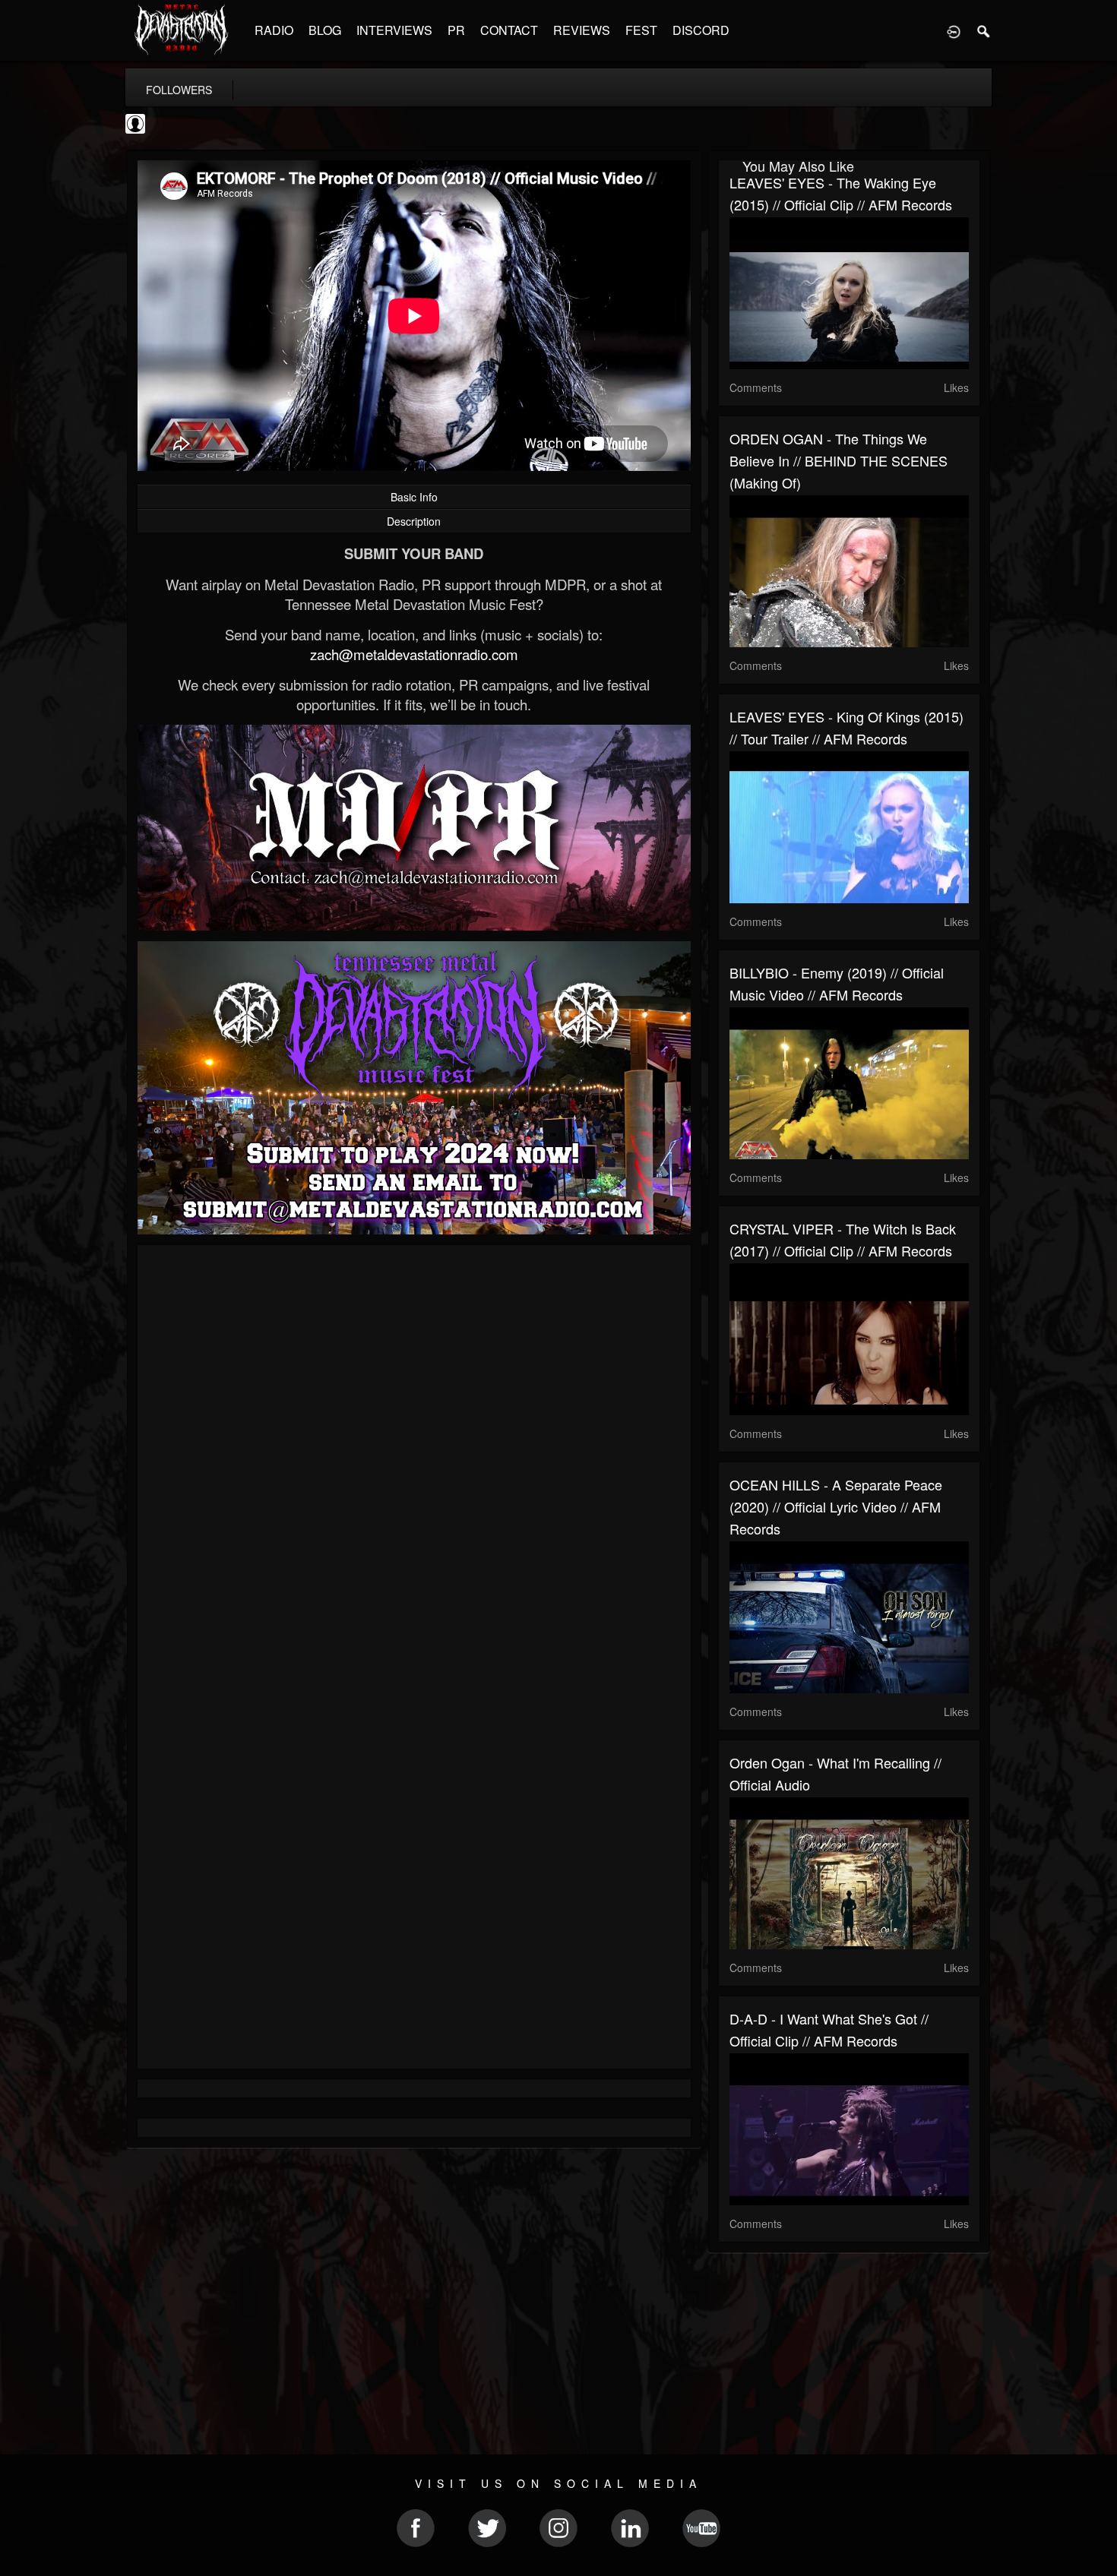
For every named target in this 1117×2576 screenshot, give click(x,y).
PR (456, 30)
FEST (641, 30)
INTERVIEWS (394, 30)
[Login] (954, 30)
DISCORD (701, 30)
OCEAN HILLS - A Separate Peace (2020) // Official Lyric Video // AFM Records (836, 1506)
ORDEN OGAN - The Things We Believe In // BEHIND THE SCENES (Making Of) (839, 460)
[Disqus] (414, 1459)
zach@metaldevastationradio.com (414, 654)
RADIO (274, 30)
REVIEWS (582, 30)
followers (179, 90)
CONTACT (509, 30)
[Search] (984, 30)
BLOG (325, 30)
